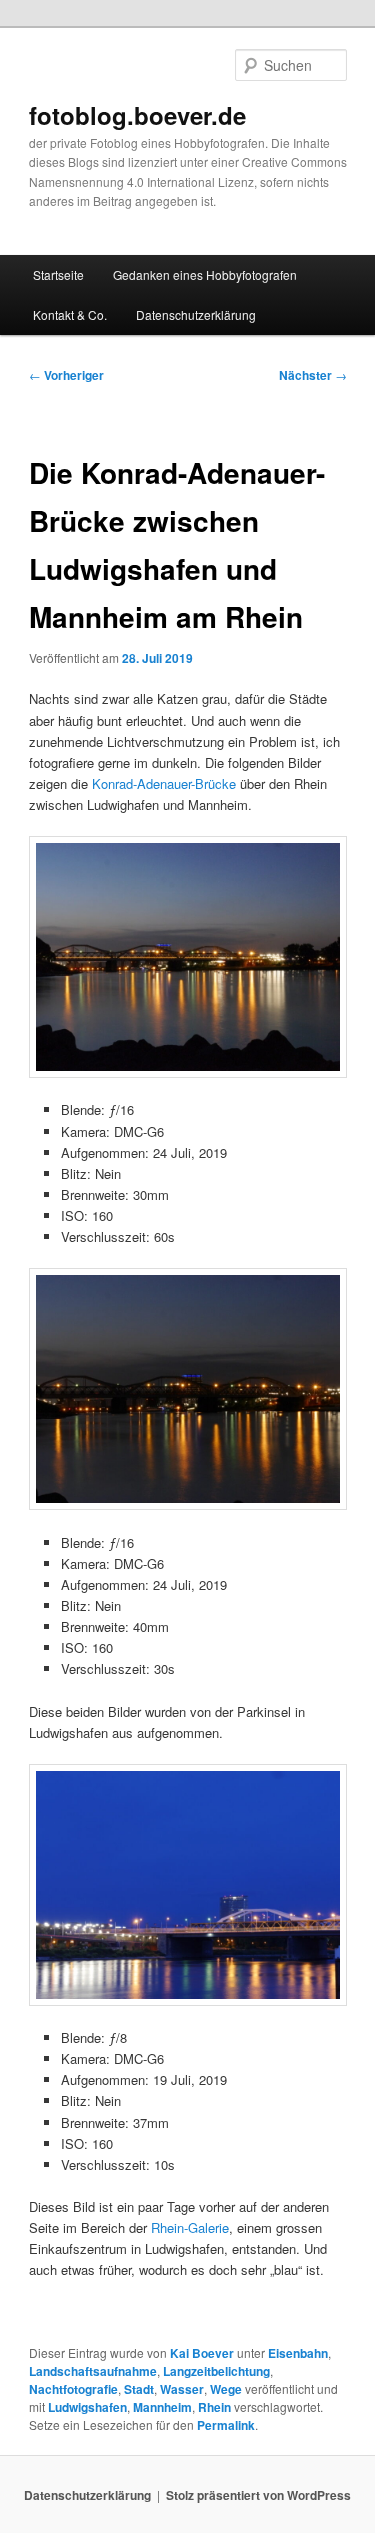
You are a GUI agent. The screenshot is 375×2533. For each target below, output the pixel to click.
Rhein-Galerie (190, 2227)
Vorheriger (66, 375)
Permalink (226, 2425)
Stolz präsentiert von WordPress (258, 2495)
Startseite (58, 274)
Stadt (139, 2389)
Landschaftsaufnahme (93, 2371)
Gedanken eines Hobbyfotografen (205, 274)
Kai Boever (202, 2353)
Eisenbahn (298, 2353)
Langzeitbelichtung (216, 2371)
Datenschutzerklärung (196, 314)
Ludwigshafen (87, 2407)
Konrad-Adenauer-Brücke (164, 783)
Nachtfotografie (73, 2389)
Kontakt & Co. (70, 314)
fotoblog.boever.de (137, 115)
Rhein (214, 2407)
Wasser (182, 2389)
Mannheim (162, 2407)
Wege (226, 2389)
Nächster (313, 375)
